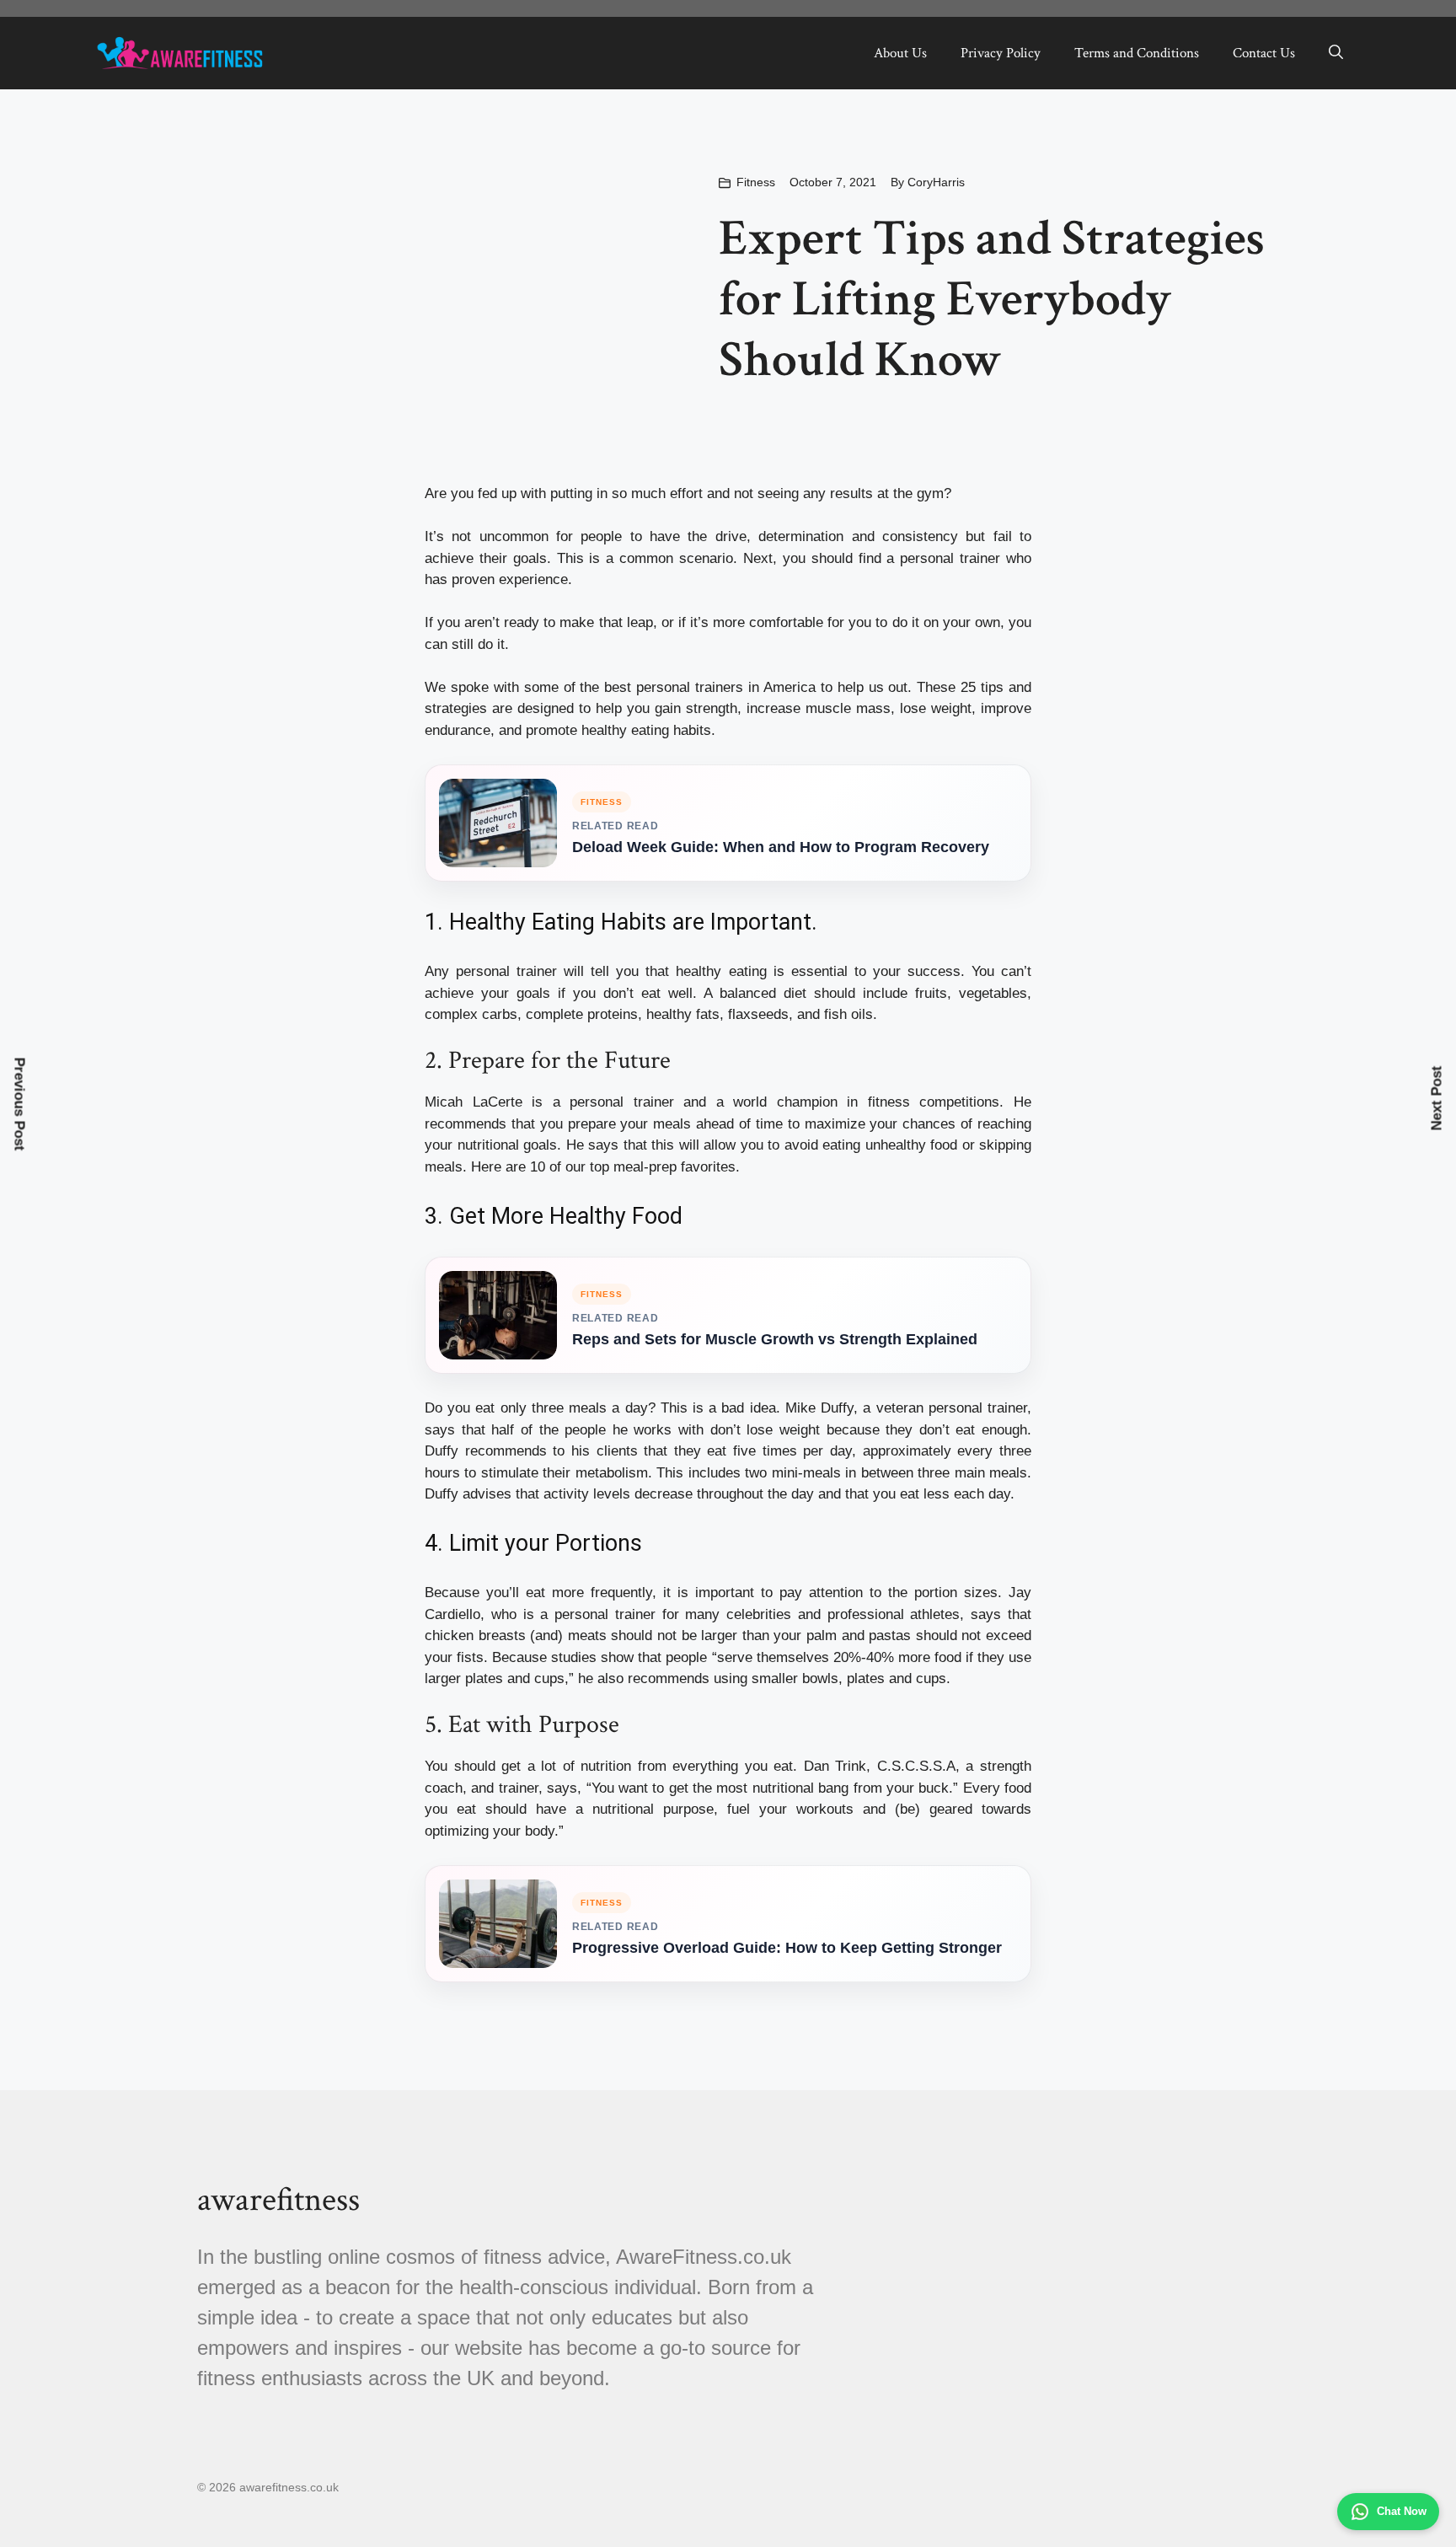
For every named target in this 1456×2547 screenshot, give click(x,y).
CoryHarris (936, 182)
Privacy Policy (1001, 53)
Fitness (756, 182)
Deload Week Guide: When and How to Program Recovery (781, 847)
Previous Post (20, 1104)
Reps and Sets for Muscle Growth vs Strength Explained (775, 1339)
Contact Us (1264, 53)
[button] (1336, 53)
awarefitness (278, 2200)
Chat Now (1402, 2511)
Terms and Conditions (1137, 53)
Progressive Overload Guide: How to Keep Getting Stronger (787, 1948)
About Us (900, 53)
